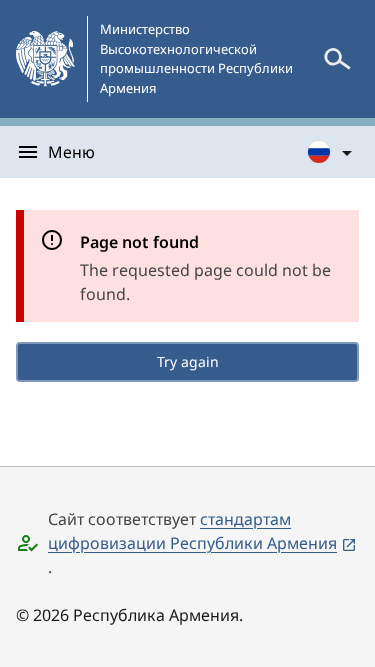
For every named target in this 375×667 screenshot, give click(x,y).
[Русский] (331, 152)
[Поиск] (337, 59)
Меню (71, 152)
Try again (188, 361)
